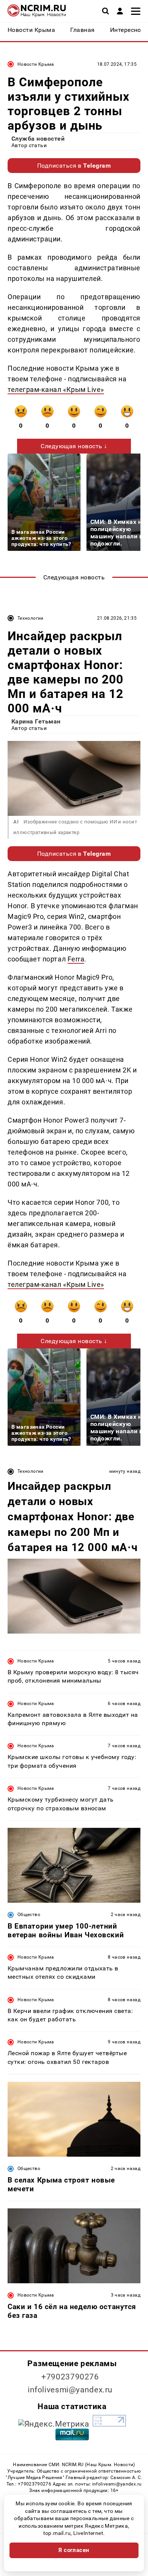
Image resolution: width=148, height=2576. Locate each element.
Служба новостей (38, 139)
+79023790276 (70, 2377)
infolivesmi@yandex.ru (70, 2390)
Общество (29, 1915)
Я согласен (74, 2550)
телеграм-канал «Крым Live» (56, 389)
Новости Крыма (36, 64)
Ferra (76, 959)
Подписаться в (74, 166)
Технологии (31, 618)
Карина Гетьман (36, 721)
